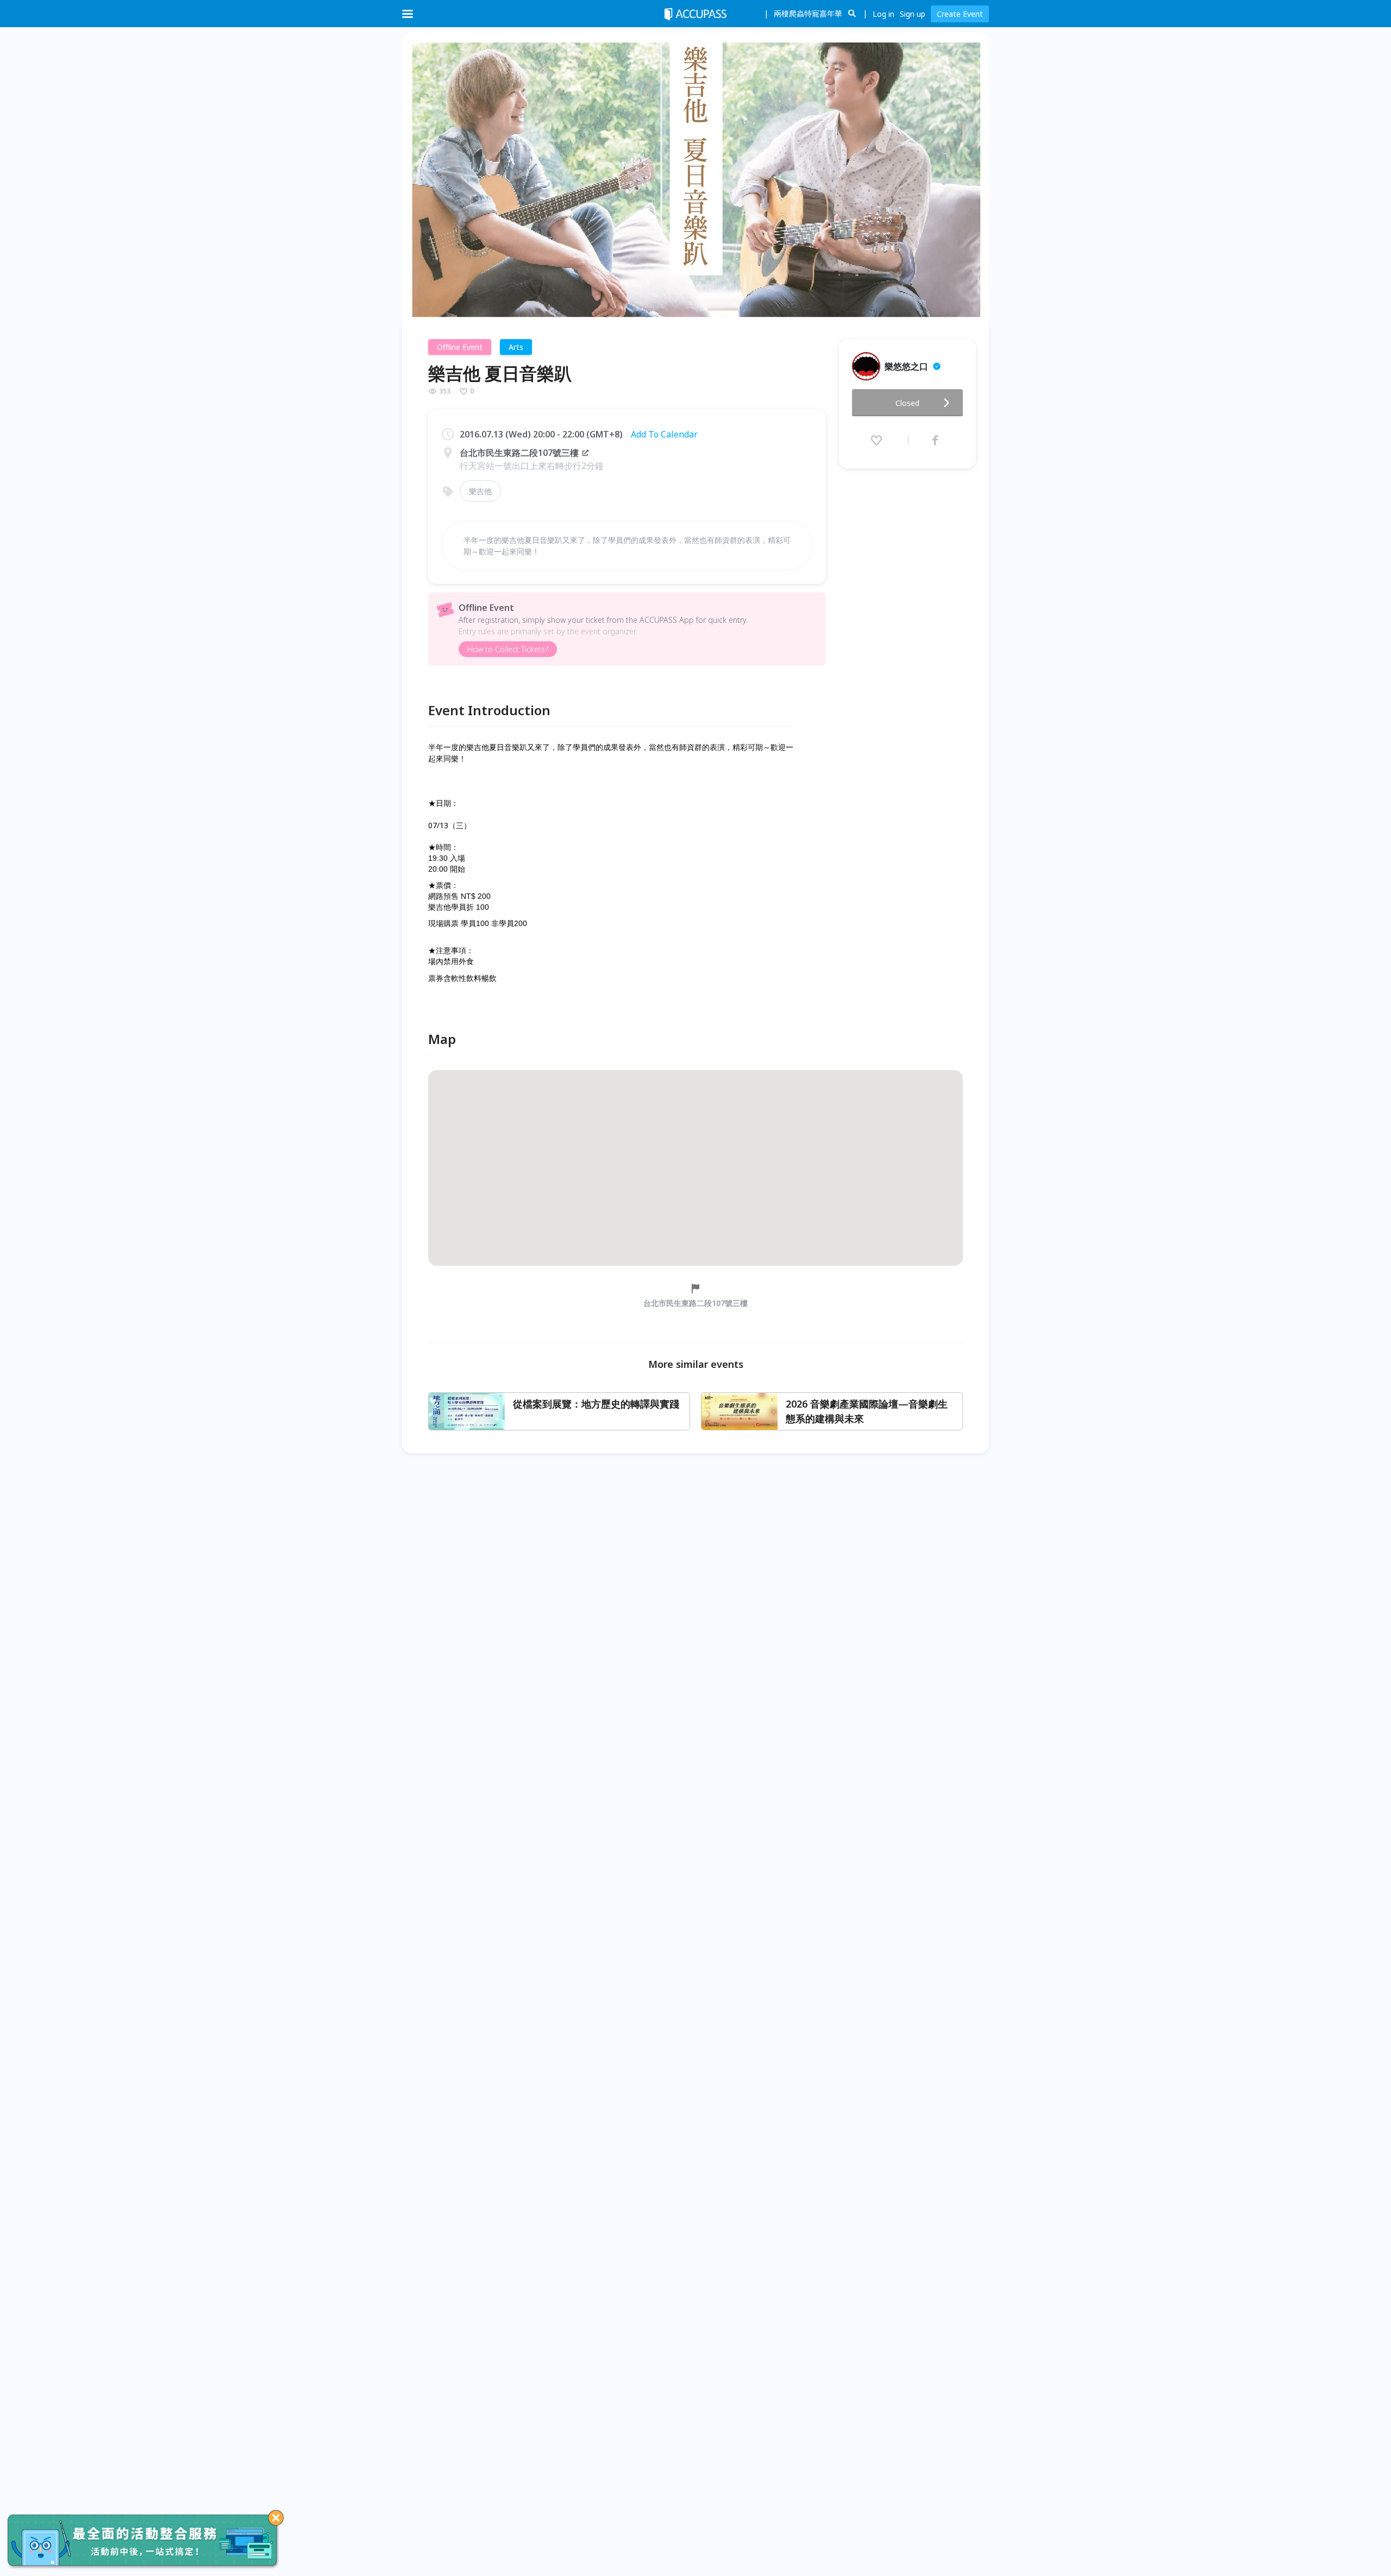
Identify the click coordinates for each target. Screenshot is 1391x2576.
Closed (907, 403)
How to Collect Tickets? (508, 649)
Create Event (960, 14)
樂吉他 (480, 491)
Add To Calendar (664, 434)
